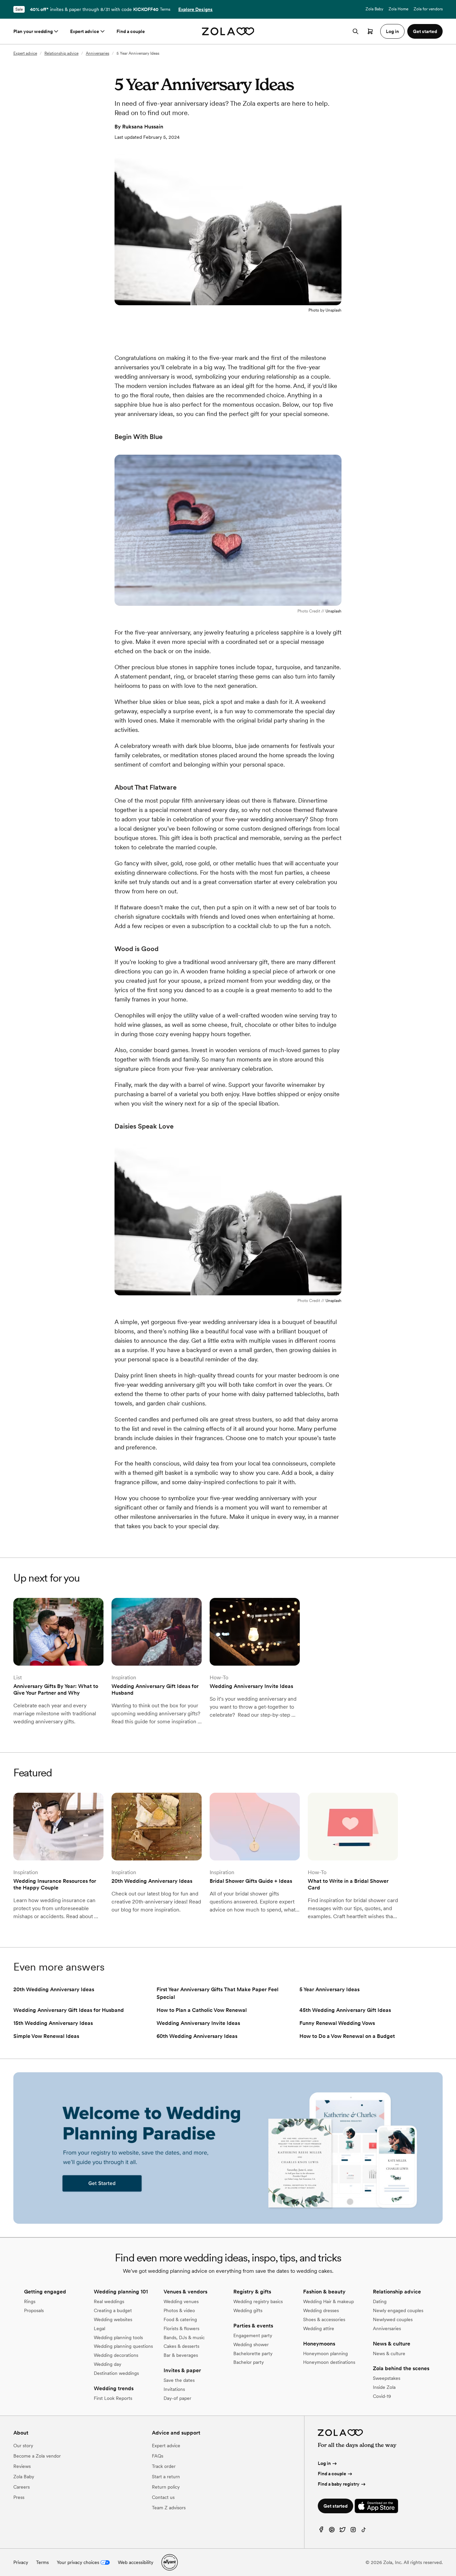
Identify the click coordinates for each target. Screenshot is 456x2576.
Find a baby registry (339, 2484)
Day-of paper (177, 2398)
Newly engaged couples (398, 2310)
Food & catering (180, 2319)
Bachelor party (249, 2362)
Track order (164, 2466)
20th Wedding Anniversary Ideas (54, 1989)
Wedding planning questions (123, 2346)
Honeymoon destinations (329, 2362)
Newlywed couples (393, 2319)
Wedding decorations (116, 2355)
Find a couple (131, 31)
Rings (30, 2301)
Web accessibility (136, 2562)
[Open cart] (370, 31)
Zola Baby (374, 9)
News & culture (389, 2353)
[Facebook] (321, 2531)
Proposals (34, 2310)
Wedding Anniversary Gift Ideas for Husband (69, 2010)
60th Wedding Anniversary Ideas (197, 2036)
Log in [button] (392, 31)
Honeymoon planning (325, 2353)
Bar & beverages (181, 2355)
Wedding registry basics (258, 2301)
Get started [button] (425, 31)
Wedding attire (319, 2328)
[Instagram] (353, 2531)
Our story (23, 2446)
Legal (99, 2328)
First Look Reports (113, 2398)
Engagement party (253, 2335)
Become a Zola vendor (37, 2456)
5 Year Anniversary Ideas (329, 1989)
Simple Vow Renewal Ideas (46, 2036)
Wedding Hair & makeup (328, 2301)
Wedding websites (113, 2319)
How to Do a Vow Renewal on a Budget (347, 2036)
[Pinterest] (332, 2531)
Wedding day (107, 2364)
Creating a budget (113, 2310)
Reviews (22, 2466)
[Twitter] (343, 2531)
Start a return (166, 2477)
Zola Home (398, 9)
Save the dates (179, 2380)
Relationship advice (61, 53)
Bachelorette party (253, 2353)
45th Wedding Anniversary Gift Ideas (345, 2010)
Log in (324, 2463)
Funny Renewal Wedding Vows (337, 2023)
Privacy (21, 2562)
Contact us (163, 2497)
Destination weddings (116, 2373)
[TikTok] (364, 2531)
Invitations (174, 2389)
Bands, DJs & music (184, 2337)
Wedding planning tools (118, 2337)
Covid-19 (382, 2396)
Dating (380, 2301)
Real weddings (109, 2301)
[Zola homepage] (228, 31)
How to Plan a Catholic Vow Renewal (202, 2010)
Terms (165, 9)
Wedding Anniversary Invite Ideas (198, 2023)
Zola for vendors (428, 9)
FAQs (158, 2456)
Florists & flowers (181, 2328)
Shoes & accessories (324, 2319)
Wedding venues (181, 2301)
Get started (335, 2506)
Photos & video (179, 2310)
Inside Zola (384, 2387)
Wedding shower (251, 2344)
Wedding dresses (321, 2310)
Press (19, 2497)
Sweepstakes (387, 2378)
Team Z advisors (169, 2508)
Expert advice (85, 31)
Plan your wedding (33, 31)
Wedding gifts (248, 2310)
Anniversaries (97, 53)
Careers (22, 2487)
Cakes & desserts (181, 2346)
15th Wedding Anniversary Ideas (53, 2023)
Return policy (166, 2487)
